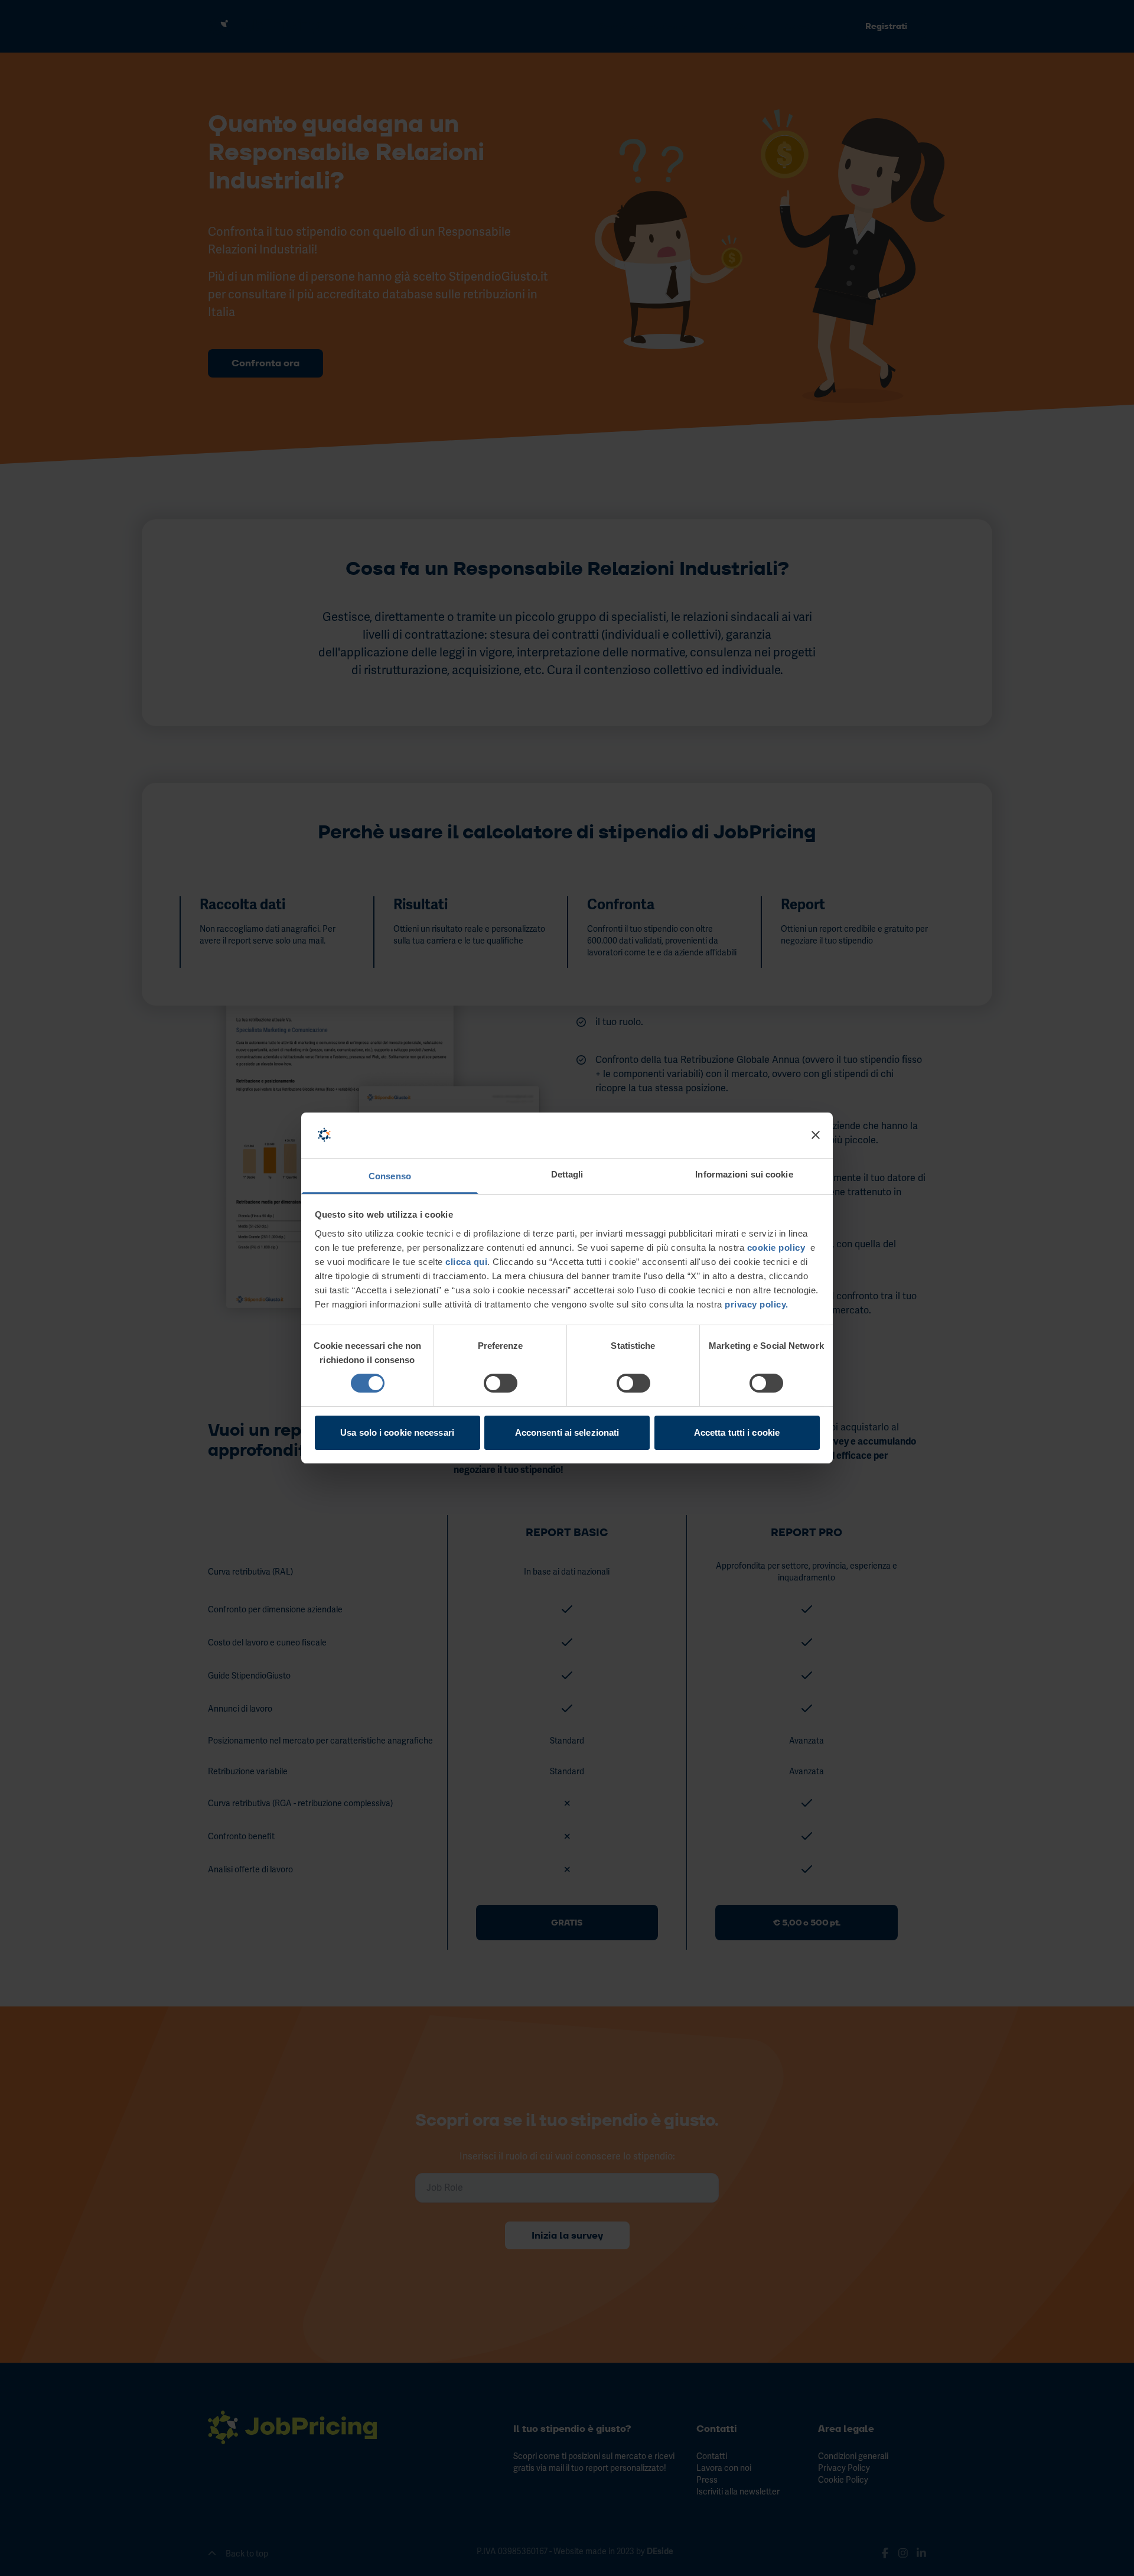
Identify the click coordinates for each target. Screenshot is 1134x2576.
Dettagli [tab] (567, 1174)
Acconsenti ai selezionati (567, 1432)
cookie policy (776, 1248)
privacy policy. (755, 1304)
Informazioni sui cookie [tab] (744, 1174)
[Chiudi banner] (816, 1135)
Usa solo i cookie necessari (397, 1432)
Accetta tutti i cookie (737, 1432)
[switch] (501, 1383)
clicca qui (466, 1262)
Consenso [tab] (390, 1176)
